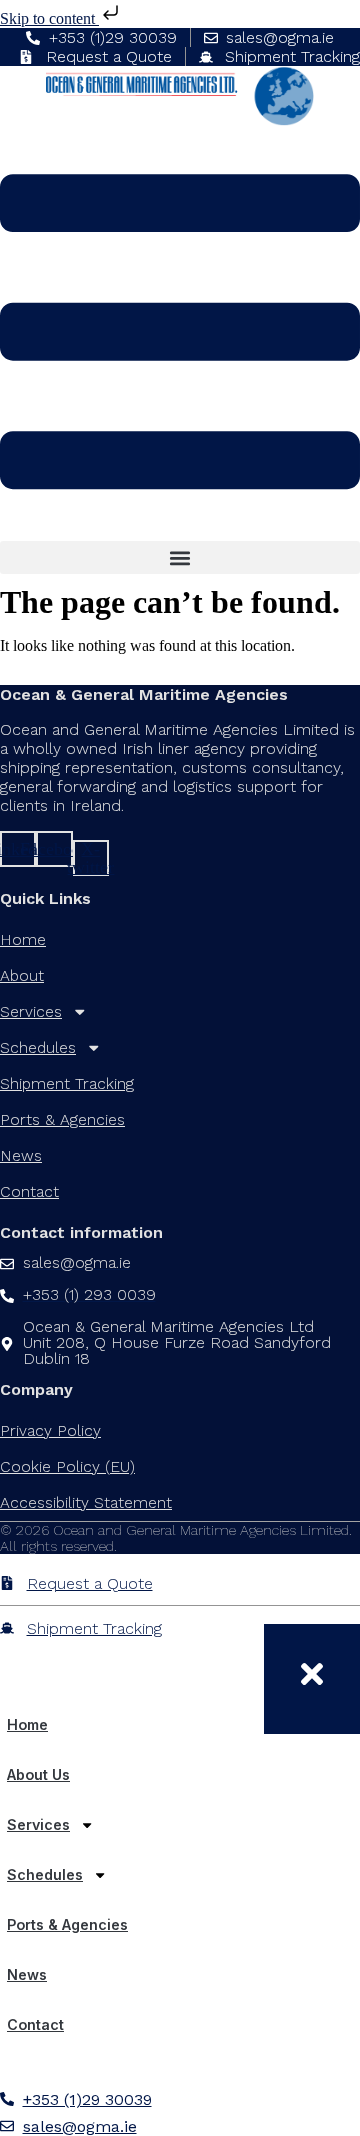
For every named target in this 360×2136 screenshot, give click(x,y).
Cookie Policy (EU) (67, 1466)
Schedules (38, 1047)
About (22, 975)
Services (31, 1011)
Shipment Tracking (67, 1083)
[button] (180, 557)
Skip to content (49, 18)
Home (23, 939)
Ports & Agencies (62, 1119)
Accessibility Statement (86, 1502)
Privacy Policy (50, 1430)
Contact (29, 1191)
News (21, 1155)
